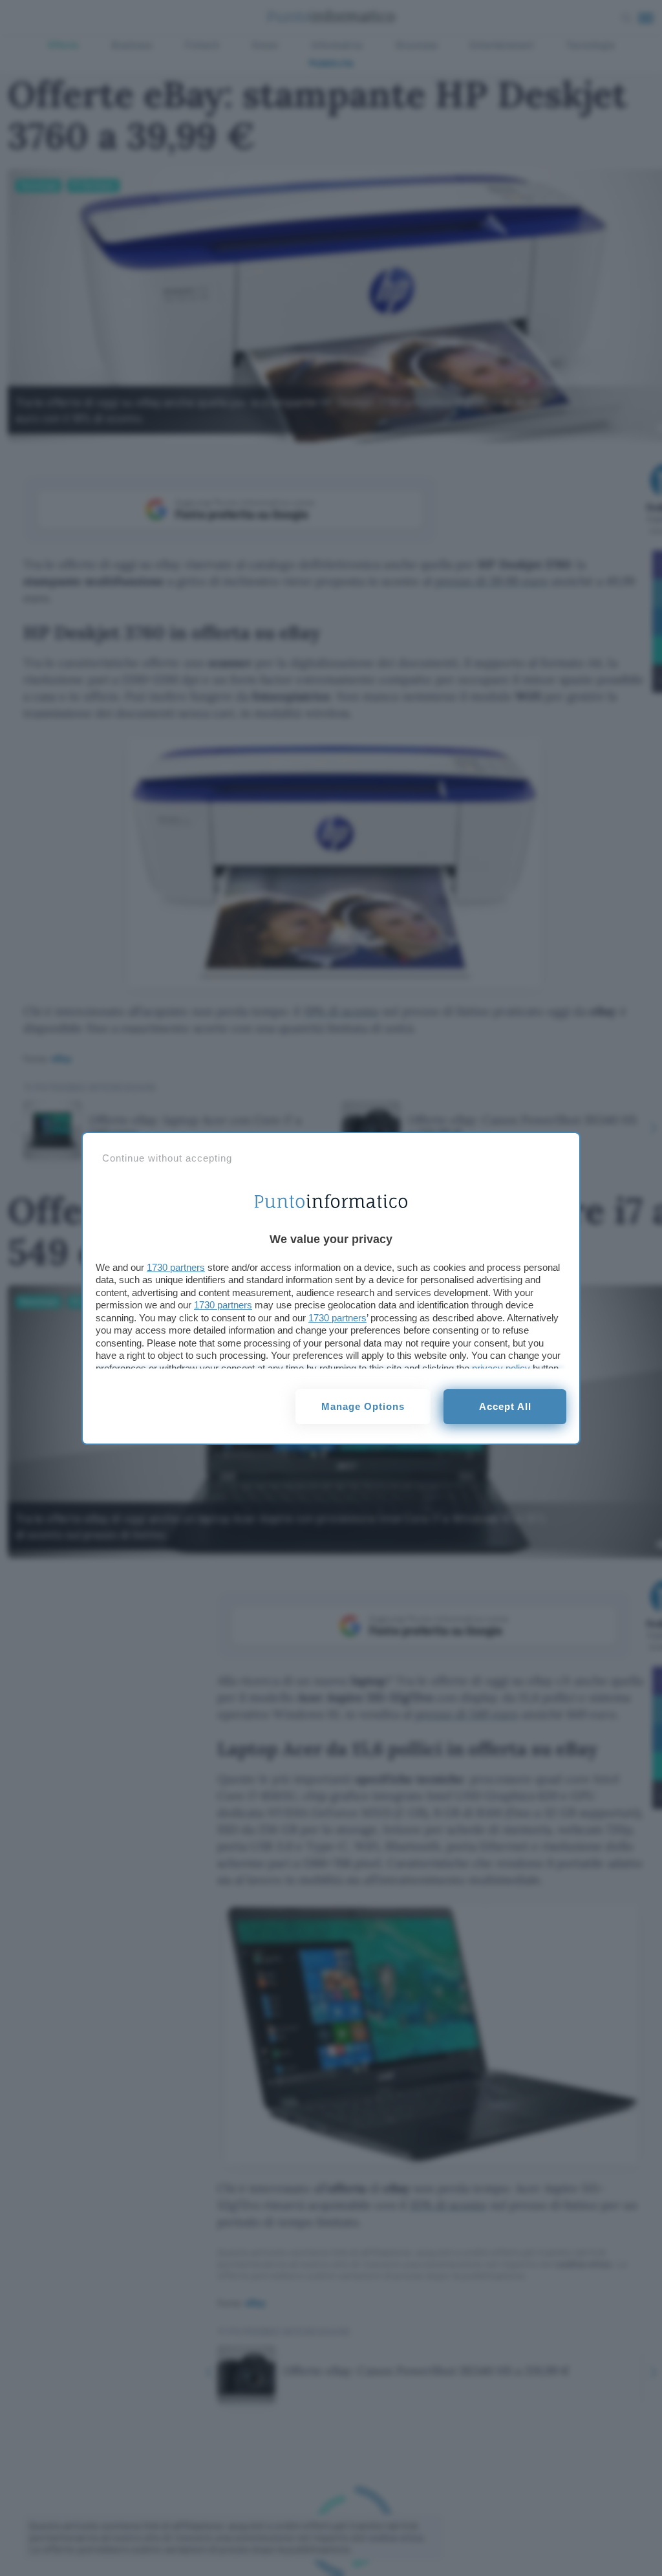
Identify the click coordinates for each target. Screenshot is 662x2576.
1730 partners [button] (176, 1267)
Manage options (363, 1406)
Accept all (505, 1406)
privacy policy (501, 1368)
